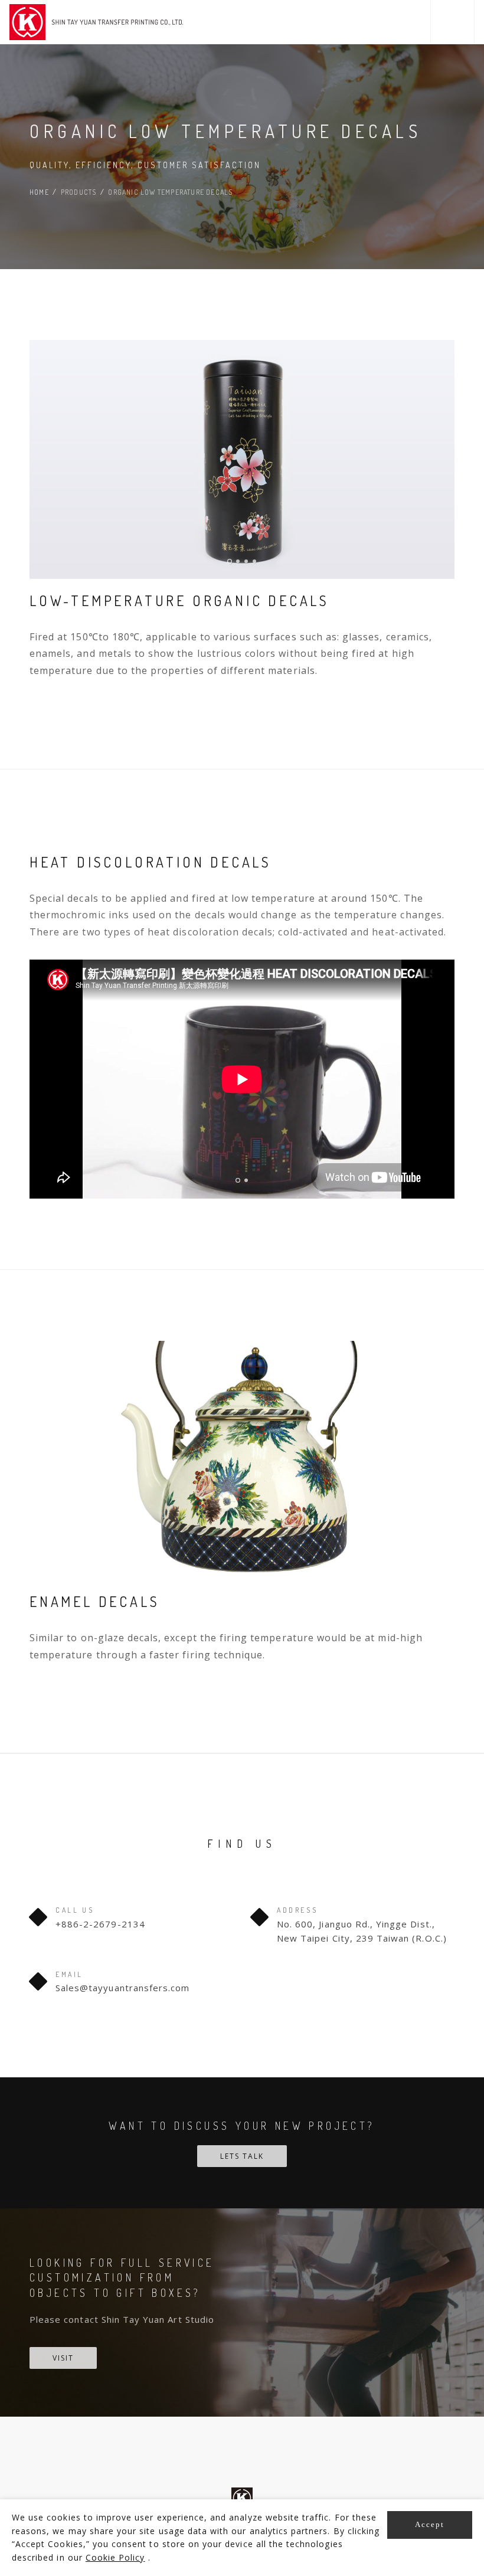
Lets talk (242, 2156)
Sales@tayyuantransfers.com (122, 1988)
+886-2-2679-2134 (100, 1924)
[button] (452, 22)
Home (39, 192)
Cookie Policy (115, 2557)
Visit (63, 2358)
